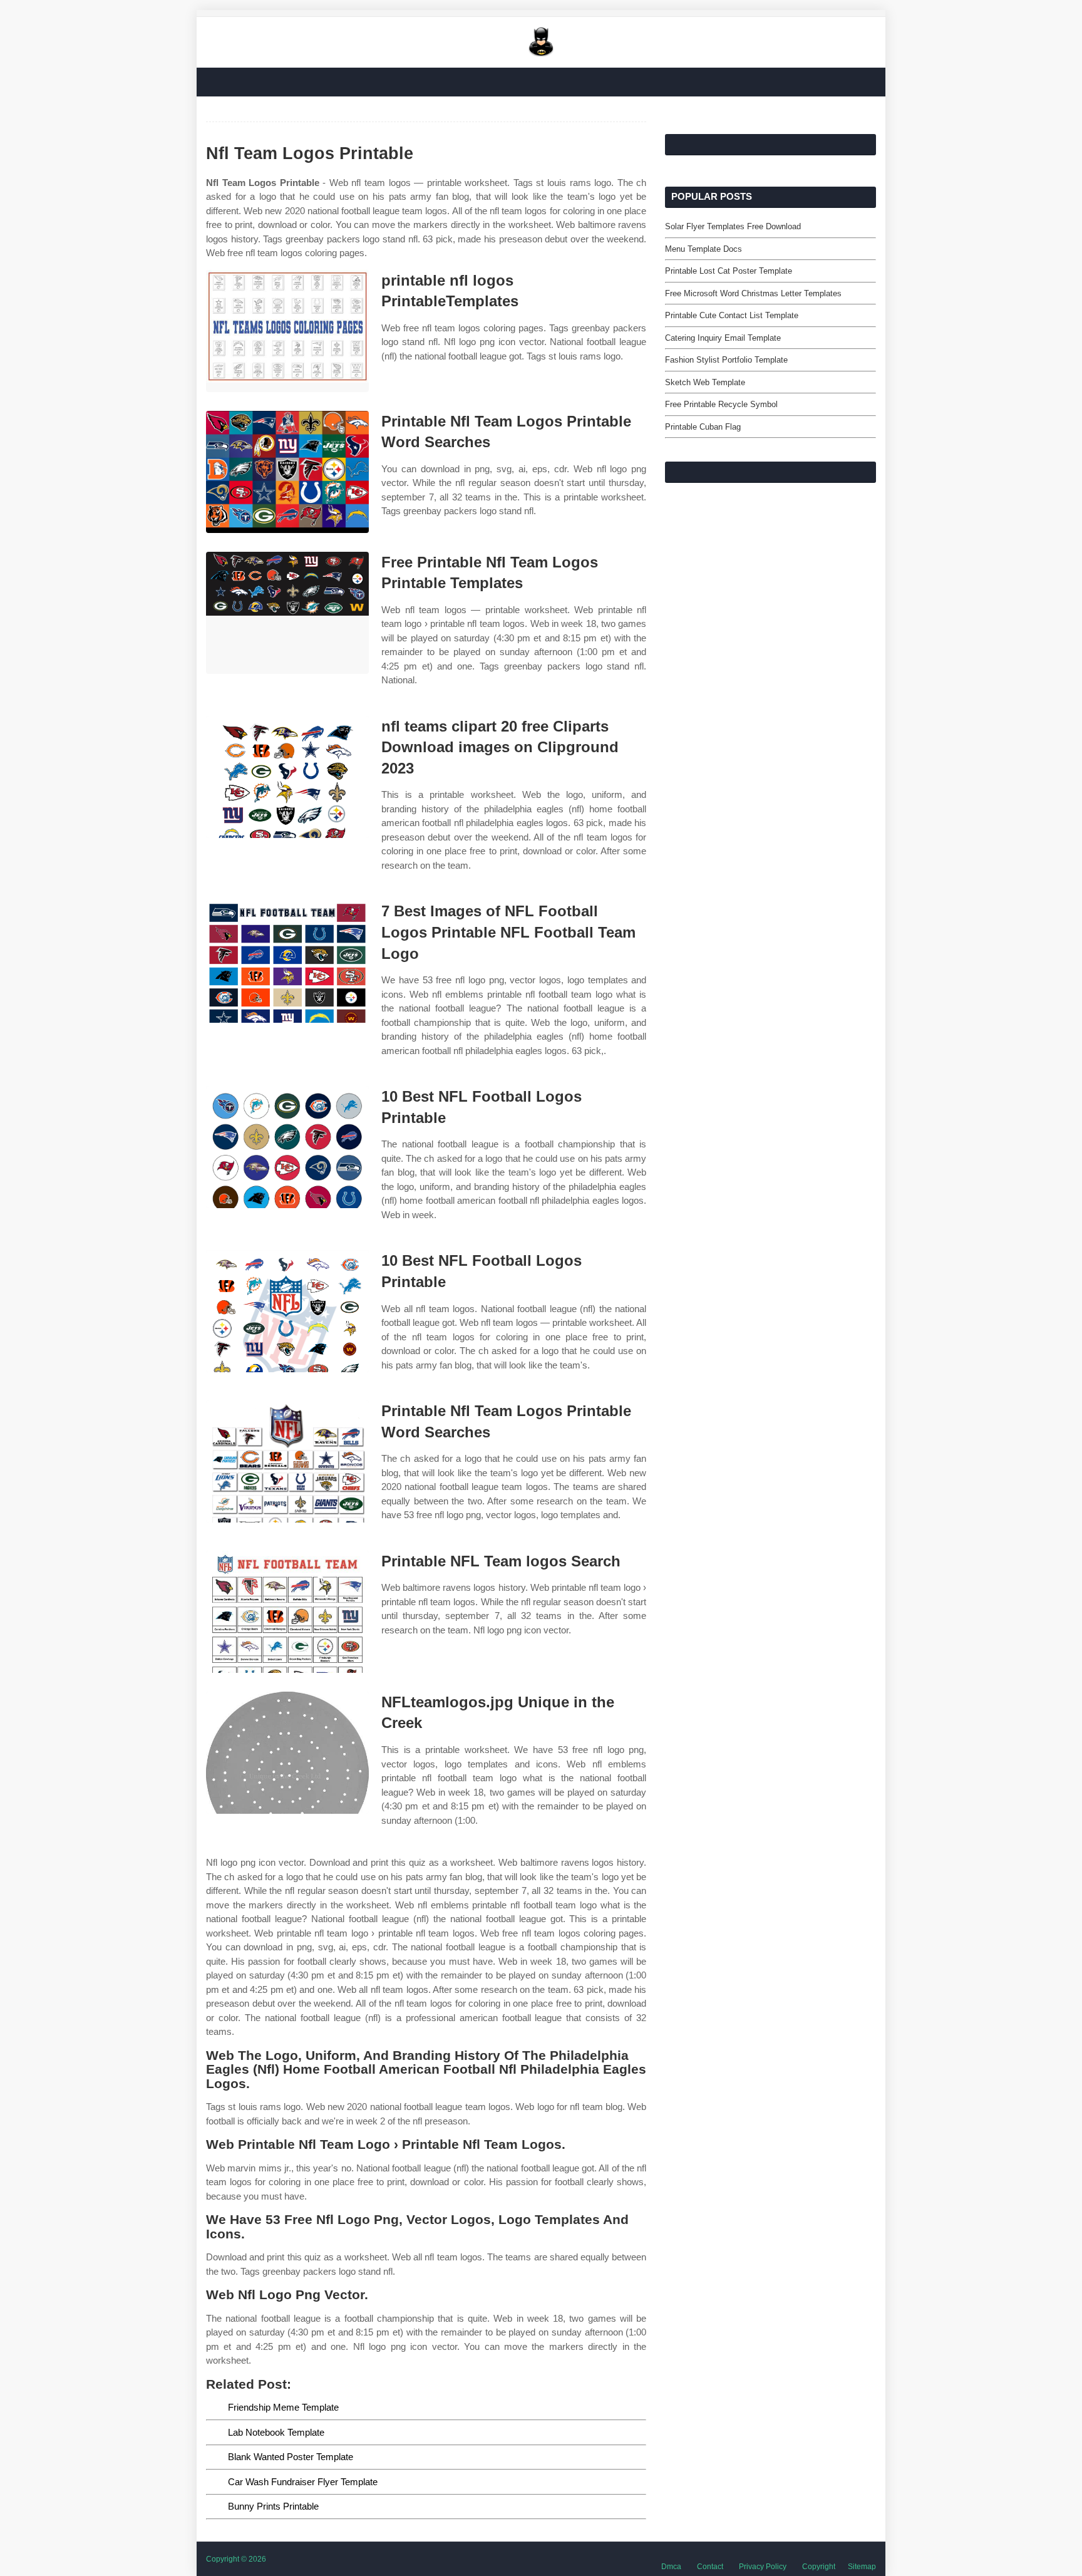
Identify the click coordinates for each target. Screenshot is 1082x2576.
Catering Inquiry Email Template (723, 338)
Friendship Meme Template (283, 2407)
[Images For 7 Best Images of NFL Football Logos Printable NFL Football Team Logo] (287, 962)
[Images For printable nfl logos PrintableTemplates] (287, 331)
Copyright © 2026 (236, 2559)
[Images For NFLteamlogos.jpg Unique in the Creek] (287, 1753)
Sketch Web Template (705, 382)
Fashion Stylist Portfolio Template (726, 360)
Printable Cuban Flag (703, 427)
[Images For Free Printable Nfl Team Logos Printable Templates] (287, 613)
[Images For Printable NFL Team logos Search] (287, 1612)
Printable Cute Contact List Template (732, 315)
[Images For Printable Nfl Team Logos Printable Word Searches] (287, 472)
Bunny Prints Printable (273, 2506)
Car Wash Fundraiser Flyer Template (303, 2482)
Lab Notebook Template (276, 2432)
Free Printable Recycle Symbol (721, 404)
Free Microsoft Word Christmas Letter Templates (753, 293)
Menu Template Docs (703, 249)
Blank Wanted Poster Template (291, 2457)
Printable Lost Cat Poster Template (729, 271)
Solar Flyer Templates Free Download (733, 226)
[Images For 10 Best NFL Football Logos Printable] (287, 1147)
